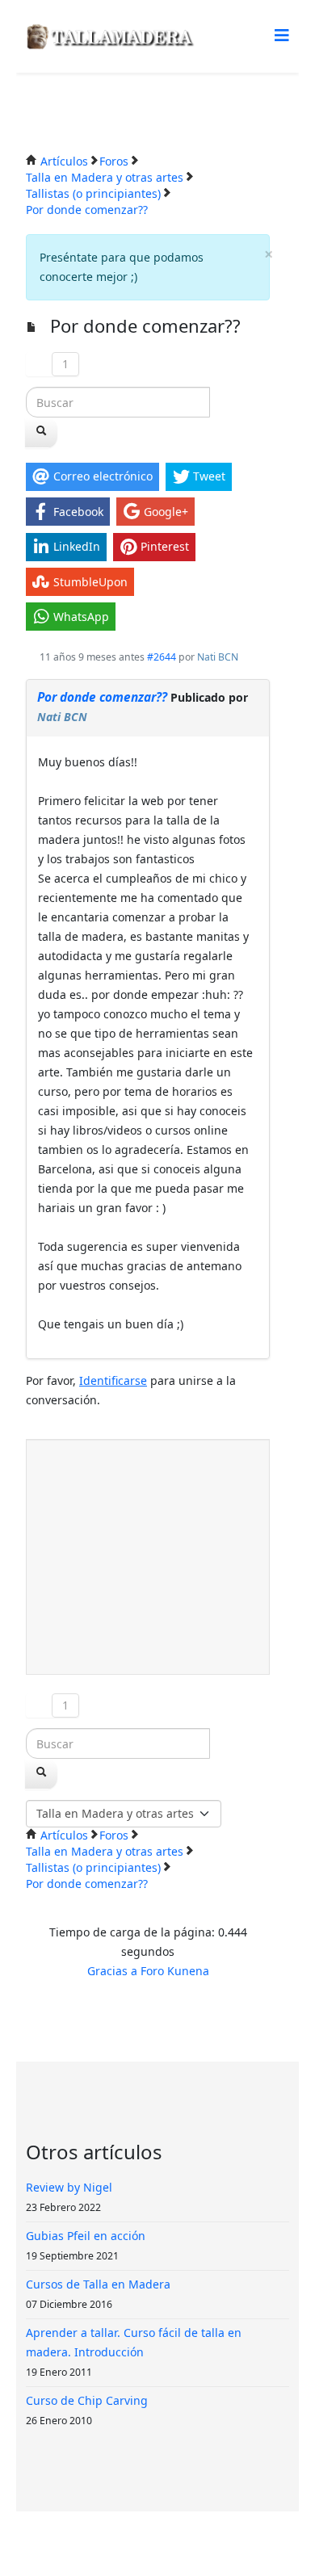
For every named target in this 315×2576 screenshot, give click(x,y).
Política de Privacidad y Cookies (164, 2543)
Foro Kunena (175, 1971)
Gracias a (112, 1971)
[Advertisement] (148, 1557)
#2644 (162, 657)
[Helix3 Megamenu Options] (282, 35)
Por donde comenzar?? (102, 697)
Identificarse (113, 1380)
